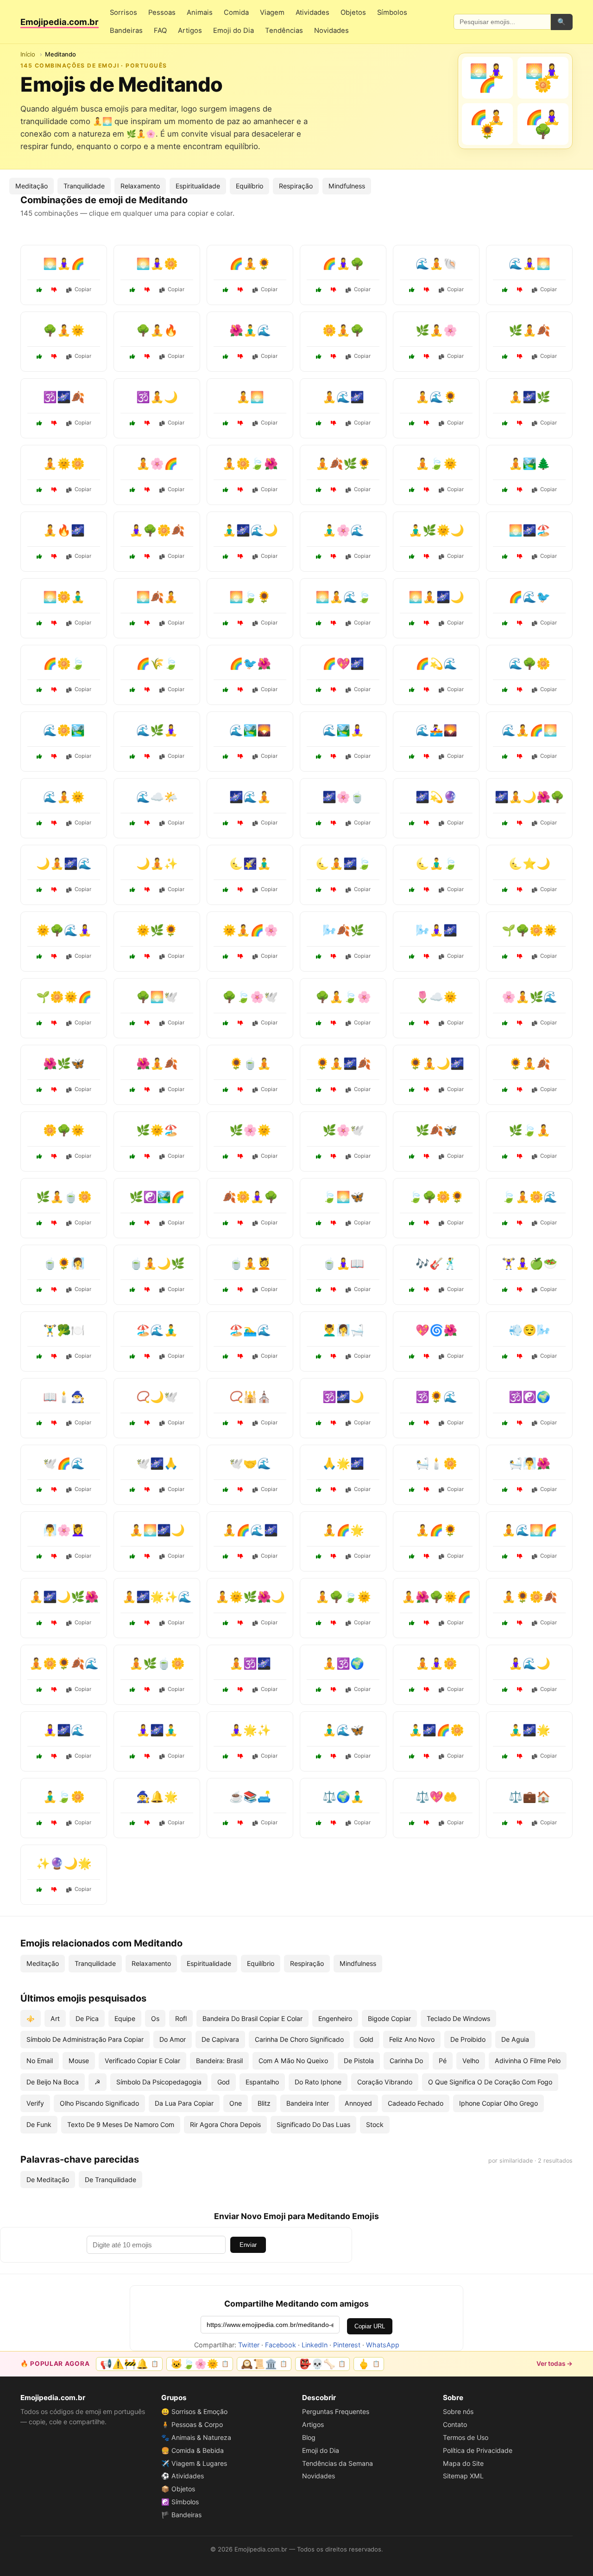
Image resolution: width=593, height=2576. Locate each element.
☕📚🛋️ (250, 1797)
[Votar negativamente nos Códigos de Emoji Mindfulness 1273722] (427, 1556)
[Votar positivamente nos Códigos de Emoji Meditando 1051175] (412, 290)
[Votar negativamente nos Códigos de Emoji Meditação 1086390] (240, 1556)
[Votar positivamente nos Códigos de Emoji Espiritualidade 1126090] (505, 1423)
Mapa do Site (463, 2463)
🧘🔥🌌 (64, 530)
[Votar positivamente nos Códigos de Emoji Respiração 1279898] (505, 1756)
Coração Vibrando (385, 2082)
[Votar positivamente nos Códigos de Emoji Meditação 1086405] (39, 1223)
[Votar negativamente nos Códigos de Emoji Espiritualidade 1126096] (334, 1490)
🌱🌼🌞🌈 (64, 997)
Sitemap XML (463, 2476)
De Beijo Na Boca (53, 2082)
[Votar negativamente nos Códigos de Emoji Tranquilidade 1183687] (334, 1356)
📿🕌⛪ (250, 1397)
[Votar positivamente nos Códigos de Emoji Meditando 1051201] (505, 356)
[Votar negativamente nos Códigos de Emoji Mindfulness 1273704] (240, 890)
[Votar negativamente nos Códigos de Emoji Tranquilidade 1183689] (240, 1090)
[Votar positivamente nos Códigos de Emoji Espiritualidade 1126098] (319, 1690)
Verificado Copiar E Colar (142, 2061)
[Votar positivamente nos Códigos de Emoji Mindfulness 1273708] (226, 823)
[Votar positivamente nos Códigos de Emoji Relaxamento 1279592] (319, 1756)
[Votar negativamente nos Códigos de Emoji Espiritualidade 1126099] (427, 823)
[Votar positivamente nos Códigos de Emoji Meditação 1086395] (39, 1690)
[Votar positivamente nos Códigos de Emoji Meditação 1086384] (412, 1690)
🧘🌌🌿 (530, 397)
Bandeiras (126, 31)
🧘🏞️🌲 (530, 464)
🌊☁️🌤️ (157, 797)
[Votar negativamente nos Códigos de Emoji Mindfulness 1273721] (147, 1023)
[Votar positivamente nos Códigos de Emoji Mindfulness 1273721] (132, 1023)
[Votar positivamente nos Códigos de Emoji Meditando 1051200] (319, 423)
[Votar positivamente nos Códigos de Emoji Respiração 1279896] (132, 823)
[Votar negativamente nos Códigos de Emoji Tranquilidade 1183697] (334, 823)
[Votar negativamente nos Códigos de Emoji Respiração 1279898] (520, 1756)
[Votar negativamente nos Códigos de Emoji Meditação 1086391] (240, 1623)
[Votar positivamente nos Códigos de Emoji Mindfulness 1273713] (319, 890)
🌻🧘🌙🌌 (436, 1063)
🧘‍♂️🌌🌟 (530, 1730)
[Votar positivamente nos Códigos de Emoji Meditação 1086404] (505, 1556)
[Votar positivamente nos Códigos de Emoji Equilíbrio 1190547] (132, 1223)
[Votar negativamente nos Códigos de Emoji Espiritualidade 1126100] (54, 1090)
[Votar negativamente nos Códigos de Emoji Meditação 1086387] (520, 1023)
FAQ (160, 31)
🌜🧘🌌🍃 (343, 864)
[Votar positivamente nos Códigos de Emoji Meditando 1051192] (319, 356)
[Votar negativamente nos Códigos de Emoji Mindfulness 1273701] (54, 956)
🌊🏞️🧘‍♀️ (343, 730)
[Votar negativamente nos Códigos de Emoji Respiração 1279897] (427, 956)
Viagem (272, 12)
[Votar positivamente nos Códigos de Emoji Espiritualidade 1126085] (132, 1490)
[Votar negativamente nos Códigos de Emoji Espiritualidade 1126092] (427, 1356)
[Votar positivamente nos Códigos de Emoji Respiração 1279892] (39, 1023)
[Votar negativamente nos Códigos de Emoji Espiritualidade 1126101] (54, 1490)
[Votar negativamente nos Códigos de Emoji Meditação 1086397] (54, 1623)
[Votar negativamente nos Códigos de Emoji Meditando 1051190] (54, 423)
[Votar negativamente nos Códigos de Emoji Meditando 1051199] (334, 290)
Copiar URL (370, 2326)
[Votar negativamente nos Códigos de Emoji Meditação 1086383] (147, 890)
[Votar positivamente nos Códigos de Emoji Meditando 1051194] (39, 290)
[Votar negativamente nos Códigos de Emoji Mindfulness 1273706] (427, 1423)
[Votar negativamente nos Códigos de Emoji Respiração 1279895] (334, 956)
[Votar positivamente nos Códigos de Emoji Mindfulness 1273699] (412, 1756)
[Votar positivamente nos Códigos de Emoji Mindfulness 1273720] (412, 890)
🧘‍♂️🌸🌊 (343, 530)
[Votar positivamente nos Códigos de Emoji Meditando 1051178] (132, 423)
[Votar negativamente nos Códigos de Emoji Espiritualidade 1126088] (427, 690)
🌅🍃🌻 (250, 597)
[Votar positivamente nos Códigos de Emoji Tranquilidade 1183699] (226, 1823)
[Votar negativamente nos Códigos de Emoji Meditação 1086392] (147, 1623)
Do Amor (173, 2039)
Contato (455, 2424)
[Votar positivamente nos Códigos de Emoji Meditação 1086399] (132, 1690)
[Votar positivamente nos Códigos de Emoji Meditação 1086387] (505, 1023)
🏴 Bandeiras (181, 2515)
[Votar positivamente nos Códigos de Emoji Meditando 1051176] (412, 490)
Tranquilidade (84, 186)
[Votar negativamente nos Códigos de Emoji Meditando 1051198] (54, 490)
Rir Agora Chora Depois (225, 2124)
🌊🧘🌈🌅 (530, 730)
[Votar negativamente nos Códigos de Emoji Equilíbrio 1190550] (520, 556)
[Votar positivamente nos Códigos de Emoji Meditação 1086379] (226, 1690)
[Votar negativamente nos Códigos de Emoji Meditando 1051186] (54, 356)
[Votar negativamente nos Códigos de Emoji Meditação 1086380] (54, 823)
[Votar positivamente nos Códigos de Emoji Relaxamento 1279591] (39, 690)
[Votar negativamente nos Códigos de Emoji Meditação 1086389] (520, 1623)
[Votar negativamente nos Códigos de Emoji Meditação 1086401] (427, 1623)
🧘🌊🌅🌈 (530, 1530)
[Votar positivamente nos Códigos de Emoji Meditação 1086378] (505, 1156)
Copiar (83, 289)
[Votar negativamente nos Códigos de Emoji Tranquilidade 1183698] (427, 1156)
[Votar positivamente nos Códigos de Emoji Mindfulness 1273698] (319, 756)
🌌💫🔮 (436, 797)
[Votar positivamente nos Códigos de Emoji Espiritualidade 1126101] (39, 1490)
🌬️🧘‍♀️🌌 (436, 930)
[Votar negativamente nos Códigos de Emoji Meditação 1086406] (520, 823)
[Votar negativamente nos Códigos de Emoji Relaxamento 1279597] (240, 1356)
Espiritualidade (198, 186)
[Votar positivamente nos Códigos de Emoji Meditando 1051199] (319, 290)
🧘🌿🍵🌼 (157, 1663)
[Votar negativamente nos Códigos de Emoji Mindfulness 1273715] (334, 1156)
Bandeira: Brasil (219, 2061)
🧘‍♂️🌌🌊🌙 (250, 530)
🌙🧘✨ (157, 864)
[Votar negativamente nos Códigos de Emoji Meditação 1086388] (147, 1556)
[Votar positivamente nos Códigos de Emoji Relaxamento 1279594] (505, 890)
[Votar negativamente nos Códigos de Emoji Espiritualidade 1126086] (54, 1890)
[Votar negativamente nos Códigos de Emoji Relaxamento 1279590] (520, 1490)
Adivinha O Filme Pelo (528, 2061)
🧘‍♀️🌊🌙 (530, 1663)
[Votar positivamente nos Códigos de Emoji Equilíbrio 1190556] (412, 1823)
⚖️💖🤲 (436, 1797)
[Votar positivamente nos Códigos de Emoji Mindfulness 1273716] (132, 623)
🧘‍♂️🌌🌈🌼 (436, 1730)
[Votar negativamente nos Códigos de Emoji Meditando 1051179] (240, 290)
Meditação (32, 186)
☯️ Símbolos (180, 2502)
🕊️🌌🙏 (157, 1463)
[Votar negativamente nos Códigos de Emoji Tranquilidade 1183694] (427, 1490)
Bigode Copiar (389, 2018)
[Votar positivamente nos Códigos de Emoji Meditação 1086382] (132, 1090)
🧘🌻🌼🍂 (530, 1597)
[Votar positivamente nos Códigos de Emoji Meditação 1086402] (505, 1223)
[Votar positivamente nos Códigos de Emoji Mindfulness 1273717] (39, 1756)
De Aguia (515, 2039)
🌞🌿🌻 (157, 930)
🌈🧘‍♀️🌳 (343, 264)
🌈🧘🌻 (250, 264)
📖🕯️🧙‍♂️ (64, 1397)
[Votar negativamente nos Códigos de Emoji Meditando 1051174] (427, 356)
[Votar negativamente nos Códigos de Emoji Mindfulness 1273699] (427, 1756)
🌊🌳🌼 (530, 664)
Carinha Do (406, 2061)
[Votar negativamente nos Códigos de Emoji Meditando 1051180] (54, 556)
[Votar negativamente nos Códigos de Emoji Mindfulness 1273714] (147, 1356)
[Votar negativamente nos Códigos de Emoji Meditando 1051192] (334, 356)
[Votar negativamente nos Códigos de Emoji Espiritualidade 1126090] (520, 1423)
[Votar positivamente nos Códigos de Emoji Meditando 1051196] (132, 356)
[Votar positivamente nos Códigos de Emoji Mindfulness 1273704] (226, 890)
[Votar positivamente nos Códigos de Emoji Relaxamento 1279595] (39, 1556)
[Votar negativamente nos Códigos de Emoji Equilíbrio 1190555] (334, 1290)
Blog (309, 2437)
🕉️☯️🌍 (530, 1397)
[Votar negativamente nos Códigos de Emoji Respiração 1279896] (147, 823)
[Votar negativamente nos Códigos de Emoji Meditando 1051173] (240, 423)
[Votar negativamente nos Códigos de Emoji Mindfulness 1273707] (147, 1156)
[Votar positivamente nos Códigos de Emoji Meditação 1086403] (412, 1090)
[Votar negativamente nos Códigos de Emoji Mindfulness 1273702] (147, 690)
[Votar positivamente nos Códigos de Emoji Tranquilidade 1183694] (412, 1490)
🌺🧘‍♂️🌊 (250, 330)
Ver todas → (555, 2364)
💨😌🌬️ (530, 1330)
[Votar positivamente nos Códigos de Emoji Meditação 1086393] (132, 1290)
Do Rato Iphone (318, 2082)
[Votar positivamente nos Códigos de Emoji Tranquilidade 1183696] (505, 1690)
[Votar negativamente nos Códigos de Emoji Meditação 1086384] (427, 1690)
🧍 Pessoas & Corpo (192, 2424)
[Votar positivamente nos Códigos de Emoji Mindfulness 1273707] (132, 1156)
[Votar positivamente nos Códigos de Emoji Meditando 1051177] (132, 556)
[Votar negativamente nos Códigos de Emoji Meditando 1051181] (240, 356)
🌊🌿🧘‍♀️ (157, 730)
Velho (471, 2061)
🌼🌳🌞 (64, 1130)
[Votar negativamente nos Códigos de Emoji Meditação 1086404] (520, 1556)
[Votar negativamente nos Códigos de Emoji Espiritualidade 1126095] (147, 1823)
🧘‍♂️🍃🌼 (64, 1797)
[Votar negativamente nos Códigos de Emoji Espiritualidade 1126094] (240, 756)
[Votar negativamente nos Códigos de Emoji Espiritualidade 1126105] (240, 1156)
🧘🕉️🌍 (343, 1663)
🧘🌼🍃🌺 (250, 464)
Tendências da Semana (338, 2463)
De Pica (87, 2018)
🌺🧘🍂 (157, 1063)
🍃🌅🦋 (343, 1197)
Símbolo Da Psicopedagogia (159, 2082)
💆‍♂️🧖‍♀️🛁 (343, 1330)
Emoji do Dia (233, 31)
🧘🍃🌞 (436, 464)
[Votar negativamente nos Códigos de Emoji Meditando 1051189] (240, 490)
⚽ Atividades (183, 2476)
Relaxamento (140, 186)
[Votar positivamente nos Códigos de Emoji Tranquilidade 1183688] (226, 690)
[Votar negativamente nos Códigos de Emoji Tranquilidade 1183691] (334, 1223)
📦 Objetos (178, 2489)
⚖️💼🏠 (530, 1797)
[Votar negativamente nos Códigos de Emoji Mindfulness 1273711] (334, 1090)
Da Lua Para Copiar (184, 2103)
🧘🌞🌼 (64, 464)
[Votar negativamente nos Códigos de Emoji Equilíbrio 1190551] (520, 1823)
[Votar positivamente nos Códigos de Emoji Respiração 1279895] (319, 956)
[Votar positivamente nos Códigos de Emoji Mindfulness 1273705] (226, 1223)
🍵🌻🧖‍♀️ (64, 1263)
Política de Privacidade (478, 2450)
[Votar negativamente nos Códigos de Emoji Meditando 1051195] (520, 423)
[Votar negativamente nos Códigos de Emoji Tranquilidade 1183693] (427, 1023)
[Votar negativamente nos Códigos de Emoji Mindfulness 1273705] (240, 1223)
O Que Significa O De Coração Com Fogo (490, 2082)
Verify (35, 2103)
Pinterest (347, 2345)
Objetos (353, 12)
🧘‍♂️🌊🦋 (343, 1730)
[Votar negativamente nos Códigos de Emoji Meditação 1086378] (520, 1156)
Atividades (312, 12)
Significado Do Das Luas (313, 2124)
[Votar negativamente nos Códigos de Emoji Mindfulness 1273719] (54, 756)
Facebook (281, 2345)
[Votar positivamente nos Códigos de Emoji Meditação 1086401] (412, 1623)
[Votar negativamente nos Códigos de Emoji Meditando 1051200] (334, 423)
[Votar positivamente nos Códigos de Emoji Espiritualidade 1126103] (319, 690)
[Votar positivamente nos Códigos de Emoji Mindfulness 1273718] (132, 956)
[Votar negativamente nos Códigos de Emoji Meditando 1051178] (147, 423)
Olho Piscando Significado (99, 2103)
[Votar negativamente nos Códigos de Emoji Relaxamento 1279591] (54, 690)
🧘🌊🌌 (343, 397)
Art (55, 2018)
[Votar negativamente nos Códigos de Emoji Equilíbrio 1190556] (427, 1823)
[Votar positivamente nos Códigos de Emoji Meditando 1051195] (505, 423)
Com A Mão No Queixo (293, 2061)
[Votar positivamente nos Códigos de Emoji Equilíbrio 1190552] (39, 1823)
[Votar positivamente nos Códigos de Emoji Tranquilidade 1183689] (226, 1090)
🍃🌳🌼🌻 (436, 1197)
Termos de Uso (466, 2437)
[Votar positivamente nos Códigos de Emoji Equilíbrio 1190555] (319, 1290)
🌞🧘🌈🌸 (250, 930)
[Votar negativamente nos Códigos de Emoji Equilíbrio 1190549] (520, 1290)
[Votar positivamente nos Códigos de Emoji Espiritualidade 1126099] (412, 823)
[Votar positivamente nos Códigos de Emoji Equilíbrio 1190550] (505, 556)
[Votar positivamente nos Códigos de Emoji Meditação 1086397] (39, 1623)
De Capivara (220, 2039)
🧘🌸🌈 (157, 464)
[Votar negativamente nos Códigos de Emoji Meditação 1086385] (240, 1290)
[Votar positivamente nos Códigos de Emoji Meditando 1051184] (319, 490)
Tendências (284, 31)
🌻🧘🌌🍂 (343, 1063)
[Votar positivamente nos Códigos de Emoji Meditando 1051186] (39, 356)
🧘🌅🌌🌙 (157, 1530)
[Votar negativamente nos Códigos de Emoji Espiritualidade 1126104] (520, 690)
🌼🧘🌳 (343, 330)
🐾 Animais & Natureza (196, 2437)
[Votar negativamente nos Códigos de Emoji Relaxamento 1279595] (54, 1556)
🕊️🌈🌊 (64, 1463)
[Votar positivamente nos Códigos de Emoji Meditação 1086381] (319, 1556)
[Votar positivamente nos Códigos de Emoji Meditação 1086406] (505, 823)
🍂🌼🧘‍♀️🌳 (250, 1197)
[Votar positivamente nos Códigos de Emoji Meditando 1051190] (39, 423)
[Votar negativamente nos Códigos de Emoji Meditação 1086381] (334, 1556)
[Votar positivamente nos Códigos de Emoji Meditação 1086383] (132, 890)
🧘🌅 (250, 397)
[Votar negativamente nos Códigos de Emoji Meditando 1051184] (334, 490)
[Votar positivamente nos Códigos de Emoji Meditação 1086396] (505, 756)
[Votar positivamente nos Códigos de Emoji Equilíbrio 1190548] (226, 1490)
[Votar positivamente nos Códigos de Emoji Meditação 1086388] (132, 1556)
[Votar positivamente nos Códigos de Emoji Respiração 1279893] (505, 1356)
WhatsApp (383, 2345)
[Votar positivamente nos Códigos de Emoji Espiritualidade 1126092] (412, 1356)
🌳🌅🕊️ (157, 997)
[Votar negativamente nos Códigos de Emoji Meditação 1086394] (334, 1023)
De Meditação (48, 2180)
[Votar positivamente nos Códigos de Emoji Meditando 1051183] (132, 290)
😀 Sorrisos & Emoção (194, 2411)
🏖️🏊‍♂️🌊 (250, 1330)
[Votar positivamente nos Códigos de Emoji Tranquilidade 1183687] (319, 1356)
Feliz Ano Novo (412, 2039)
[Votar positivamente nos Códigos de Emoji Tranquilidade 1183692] (412, 756)
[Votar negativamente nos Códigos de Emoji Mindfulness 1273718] (147, 956)
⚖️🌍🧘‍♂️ (343, 1797)
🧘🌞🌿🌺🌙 (250, 1597)
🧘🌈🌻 (436, 1530)
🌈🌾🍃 (157, 664)
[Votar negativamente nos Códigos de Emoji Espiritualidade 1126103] (334, 690)
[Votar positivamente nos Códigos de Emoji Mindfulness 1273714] (132, 1356)
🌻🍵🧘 (250, 1063)
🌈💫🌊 (436, 664)
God (224, 2082)
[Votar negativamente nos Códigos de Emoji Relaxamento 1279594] (520, 890)
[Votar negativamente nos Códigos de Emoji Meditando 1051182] (520, 490)
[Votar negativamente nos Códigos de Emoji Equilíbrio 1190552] (54, 1823)
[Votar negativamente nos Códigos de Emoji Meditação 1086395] (54, 1690)
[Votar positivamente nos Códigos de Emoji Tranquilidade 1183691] (319, 1223)
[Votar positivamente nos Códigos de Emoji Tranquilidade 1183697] (319, 823)
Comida (236, 12)
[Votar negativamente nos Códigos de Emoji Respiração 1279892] (54, 1023)
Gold (366, 2039)
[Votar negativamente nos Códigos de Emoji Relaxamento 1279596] (147, 1756)
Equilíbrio (249, 186)
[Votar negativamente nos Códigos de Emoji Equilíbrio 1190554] (334, 1423)
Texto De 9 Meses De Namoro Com (121, 2124)
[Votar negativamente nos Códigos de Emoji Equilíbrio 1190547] (147, 1223)
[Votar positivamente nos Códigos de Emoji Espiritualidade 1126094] (226, 756)
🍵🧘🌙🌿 (157, 1263)
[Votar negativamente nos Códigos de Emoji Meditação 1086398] (240, 956)
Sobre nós (458, 2411)
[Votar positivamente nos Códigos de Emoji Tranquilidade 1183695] (226, 623)
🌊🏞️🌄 (250, 730)
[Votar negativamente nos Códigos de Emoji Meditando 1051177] (147, 556)
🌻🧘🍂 (530, 1063)
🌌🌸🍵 (343, 797)
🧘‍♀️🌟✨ (250, 1730)
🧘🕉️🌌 (250, 1663)
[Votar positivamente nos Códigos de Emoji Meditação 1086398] (226, 956)
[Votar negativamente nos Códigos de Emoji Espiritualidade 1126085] (147, 1490)
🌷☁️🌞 (436, 997)
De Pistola (359, 2061)
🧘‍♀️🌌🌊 (64, 1730)
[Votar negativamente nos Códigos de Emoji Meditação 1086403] (427, 1090)
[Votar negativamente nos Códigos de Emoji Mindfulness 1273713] (334, 890)
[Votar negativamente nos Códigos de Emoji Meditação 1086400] (54, 890)
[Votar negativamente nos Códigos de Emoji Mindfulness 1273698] (334, 756)
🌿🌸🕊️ (343, 1130)
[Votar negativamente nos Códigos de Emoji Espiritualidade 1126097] (147, 1423)
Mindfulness (347, 186)
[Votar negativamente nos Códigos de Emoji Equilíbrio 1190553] (427, 1290)
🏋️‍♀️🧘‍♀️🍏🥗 (530, 1263)
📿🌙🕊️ (157, 1397)
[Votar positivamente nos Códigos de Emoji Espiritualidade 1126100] (39, 1090)
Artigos (190, 31)
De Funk (39, 2124)
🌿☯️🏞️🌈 (157, 1197)
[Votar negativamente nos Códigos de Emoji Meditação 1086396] (520, 756)
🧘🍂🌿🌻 (343, 464)
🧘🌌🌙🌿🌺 (64, 1597)
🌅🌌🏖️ (530, 530)
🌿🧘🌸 (436, 330)
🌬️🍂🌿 (343, 930)
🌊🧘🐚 (436, 264)
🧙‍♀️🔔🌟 (157, 1797)
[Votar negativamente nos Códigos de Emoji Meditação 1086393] (147, 1290)
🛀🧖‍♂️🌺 (530, 1463)
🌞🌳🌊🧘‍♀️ (64, 930)
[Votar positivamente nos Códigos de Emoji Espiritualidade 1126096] (319, 1490)
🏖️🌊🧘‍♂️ (157, 1330)
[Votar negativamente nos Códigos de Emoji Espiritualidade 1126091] (54, 1423)
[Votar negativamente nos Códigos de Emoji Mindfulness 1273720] (427, 890)
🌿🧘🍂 (530, 330)
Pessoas (162, 12)
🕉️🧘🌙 (157, 397)
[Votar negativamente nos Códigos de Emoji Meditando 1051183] (147, 290)
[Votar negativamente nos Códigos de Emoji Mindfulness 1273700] (520, 1090)
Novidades (331, 31)
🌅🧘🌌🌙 (436, 597)
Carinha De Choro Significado (299, 2039)
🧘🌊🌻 (436, 397)
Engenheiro (335, 2018)
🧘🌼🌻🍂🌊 (64, 1663)
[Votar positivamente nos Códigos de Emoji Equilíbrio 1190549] (505, 1290)
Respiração (296, 186)
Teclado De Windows (458, 2018)
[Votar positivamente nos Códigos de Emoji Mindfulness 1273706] (412, 1423)
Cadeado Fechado (416, 2103)
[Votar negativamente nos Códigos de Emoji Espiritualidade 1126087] (240, 1423)
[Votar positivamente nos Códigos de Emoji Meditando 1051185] (226, 556)
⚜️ (31, 2018)
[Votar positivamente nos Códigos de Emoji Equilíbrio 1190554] (319, 1423)
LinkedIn (315, 2345)
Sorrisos (123, 12)
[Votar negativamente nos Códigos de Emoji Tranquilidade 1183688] (240, 690)
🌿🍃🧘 (530, 1130)
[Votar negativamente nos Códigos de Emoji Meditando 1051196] (147, 356)
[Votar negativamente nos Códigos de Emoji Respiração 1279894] (427, 1223)
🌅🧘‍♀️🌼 (157, 264)
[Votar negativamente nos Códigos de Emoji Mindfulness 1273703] (334, 623)
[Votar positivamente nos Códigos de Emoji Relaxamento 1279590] (505, 1490)
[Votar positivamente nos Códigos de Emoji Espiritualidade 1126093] (412, 623)
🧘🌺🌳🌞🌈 (436, 1597)
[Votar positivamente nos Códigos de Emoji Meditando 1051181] (226, 356)
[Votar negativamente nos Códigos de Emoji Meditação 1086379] (240, 1690)
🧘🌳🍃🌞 (343, 1597)
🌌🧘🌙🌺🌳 (530, 797)
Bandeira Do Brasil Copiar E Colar (252, 2018)
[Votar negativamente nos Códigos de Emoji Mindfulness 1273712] (147, 756)
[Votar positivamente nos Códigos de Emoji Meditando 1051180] (39, 556)
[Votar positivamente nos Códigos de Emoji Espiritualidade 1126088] (412, 690)
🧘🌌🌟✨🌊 (157, 1597)
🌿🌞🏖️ (157, 1130)
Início (28, 54)
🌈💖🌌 (343, 664)
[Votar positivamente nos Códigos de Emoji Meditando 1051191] (412, 556)
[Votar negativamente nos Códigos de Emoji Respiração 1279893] (520, 1356)
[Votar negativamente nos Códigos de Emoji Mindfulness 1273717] (54, 1756)
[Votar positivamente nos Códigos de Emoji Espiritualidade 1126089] (505, 956)
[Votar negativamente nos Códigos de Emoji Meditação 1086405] (54, 1223)
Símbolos (392, 12)
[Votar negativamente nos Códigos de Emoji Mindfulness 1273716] (147, 623)
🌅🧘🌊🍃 (343, 597)
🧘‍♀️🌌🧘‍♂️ (157, 1730)
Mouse (79, 2061)
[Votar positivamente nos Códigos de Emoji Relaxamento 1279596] (132, 1756)
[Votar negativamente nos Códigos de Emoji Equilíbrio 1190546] (334, 1823)
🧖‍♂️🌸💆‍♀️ (64, 1530)
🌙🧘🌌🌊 (64, 864)
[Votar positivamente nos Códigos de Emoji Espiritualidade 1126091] (39, 1423)
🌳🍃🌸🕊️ (250, 997)
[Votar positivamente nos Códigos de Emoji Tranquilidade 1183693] (412, 1023)
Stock (375, 2124)
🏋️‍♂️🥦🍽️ (64, 1330)
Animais (200, 12)
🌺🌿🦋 (64, 1063)
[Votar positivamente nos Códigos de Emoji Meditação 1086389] (505, 1623)
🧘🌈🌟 (343, 1530)
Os (155, 2018)
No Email (40, 2061)
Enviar (248, 2245)
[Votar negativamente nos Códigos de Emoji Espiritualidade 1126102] (240, 1756)
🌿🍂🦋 (436, 1130)
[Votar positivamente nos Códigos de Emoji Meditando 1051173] (226, 423)
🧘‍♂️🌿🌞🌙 (436, 530)
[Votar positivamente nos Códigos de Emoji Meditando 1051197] (319, 556)
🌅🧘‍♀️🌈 (64, 264)
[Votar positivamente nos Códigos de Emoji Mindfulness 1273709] (226, 1023)
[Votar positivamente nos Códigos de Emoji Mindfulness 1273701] (39, 956)
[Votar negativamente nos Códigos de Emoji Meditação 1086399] (147, 1690)
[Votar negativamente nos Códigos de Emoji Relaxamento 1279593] (54, 1290)
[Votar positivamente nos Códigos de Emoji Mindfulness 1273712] (132, 756)
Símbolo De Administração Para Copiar (85, 2039)
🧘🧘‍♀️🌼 (436, 1663)
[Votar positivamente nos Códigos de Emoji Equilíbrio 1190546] (319, 1823)
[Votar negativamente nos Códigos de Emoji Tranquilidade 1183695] (240, 623)
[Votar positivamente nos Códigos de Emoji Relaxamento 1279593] (39, 1290)
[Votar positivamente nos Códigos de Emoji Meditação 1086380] (39, 823)
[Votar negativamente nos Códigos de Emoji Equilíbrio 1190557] (54, 1356)
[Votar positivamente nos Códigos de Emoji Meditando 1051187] (132, 490)
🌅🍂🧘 (157, 597)
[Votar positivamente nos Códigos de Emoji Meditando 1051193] (412, 423)
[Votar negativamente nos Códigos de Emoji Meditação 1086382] (147, 1090)
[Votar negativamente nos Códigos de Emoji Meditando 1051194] (54, 290)
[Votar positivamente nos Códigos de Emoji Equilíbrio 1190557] (39, 1356)
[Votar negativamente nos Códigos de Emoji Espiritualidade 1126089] (520, 956)
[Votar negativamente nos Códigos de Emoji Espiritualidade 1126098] (334, 1690)
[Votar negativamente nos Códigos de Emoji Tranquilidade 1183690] (54, 1156)
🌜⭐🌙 (530, 864)
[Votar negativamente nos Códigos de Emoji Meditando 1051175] (427, 290)
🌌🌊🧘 (250, 797)
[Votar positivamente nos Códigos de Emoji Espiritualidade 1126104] (505, 690)
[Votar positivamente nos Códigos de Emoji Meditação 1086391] (226, 1623)
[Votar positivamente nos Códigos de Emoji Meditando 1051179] (226, 290)
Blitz (264, 2103)
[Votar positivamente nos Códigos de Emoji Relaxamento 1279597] (226, 1356)
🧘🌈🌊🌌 (250, 1530)
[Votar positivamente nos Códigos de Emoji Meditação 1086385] (226, 1290)
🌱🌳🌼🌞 (530, 930)
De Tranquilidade (110, 2180)
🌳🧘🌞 (64, 330)
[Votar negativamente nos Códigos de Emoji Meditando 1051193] (427, 423)
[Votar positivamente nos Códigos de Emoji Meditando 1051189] (226, 490)
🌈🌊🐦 (530, 597)
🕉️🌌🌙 (343, 1397)
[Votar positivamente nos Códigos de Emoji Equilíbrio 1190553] (412, 1290)
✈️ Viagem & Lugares (194, 2463)
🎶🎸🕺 (436, 1263)
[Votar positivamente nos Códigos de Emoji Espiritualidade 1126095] (132, 1823)
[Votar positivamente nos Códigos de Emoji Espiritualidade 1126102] (226, 1756)
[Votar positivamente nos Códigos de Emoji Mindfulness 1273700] (505, 1090)
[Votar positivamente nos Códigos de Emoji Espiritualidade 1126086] (39, 1890)
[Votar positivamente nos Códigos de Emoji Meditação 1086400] (39, 890)
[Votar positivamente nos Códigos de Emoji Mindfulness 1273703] (319, 623)
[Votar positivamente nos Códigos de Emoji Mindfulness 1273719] (39, 756)
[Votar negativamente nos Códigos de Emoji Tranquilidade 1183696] (520, 1690)
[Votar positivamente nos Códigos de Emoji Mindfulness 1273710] (39, 623)
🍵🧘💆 (250, 1263)
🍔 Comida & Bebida (192, 2450)
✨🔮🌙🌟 (64, 1863)
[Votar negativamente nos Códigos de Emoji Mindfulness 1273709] (240, 1023)
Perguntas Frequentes (336, 2411)
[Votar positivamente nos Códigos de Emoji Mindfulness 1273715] (319, 1156)
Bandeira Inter (308, 2103)
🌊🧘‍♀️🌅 (530, 264)
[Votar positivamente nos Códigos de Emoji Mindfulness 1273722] (412, 1556)
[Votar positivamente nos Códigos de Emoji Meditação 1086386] (319, 1623)
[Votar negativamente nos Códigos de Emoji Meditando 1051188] (520, 290)
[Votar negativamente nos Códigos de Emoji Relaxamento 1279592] (334, 1756)
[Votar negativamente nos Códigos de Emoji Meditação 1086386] (334, 1623)
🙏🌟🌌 (343, 1463)
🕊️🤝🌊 (250, 1463)
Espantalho (262, 2082)
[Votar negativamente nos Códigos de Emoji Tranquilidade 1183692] (427, 756)
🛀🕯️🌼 (436, 1463)
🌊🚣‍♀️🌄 (436, 730)
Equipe (125, 2018)
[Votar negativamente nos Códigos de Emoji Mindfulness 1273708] (240, 823)
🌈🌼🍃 (64, 664)
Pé (443, 2061)
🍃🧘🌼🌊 (530, 1197)
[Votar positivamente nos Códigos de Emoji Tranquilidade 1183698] (412, 1156)
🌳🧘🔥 (157, 330)
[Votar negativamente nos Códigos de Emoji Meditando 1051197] (334, 556)
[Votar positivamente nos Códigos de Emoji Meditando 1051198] (39, 490)
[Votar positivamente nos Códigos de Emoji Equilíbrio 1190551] (505, 1823)
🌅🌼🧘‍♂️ (64, 597)
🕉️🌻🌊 (436, 1397)
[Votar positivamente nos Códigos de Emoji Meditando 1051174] (412, 356)
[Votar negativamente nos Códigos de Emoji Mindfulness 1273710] (54, 623)
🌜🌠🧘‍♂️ (250, 864)
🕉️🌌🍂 (64, 397)
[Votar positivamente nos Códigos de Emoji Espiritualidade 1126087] (226, 1423)
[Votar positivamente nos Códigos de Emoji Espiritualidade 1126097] (132, 1423)
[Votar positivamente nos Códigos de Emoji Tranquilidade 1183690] (39, 1156)
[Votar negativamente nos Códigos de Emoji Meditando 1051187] (147, 490)
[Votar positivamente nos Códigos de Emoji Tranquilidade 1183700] (505, 623)
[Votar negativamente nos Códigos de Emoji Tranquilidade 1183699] (240, 1823)
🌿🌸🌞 (250, 1130)
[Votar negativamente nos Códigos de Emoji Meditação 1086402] (520, 1223)
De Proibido (468, 2039)
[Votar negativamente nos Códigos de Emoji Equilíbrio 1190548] (240, 1490)
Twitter (249, 2345)
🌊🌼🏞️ (64, 730)
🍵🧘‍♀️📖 (343, 1263)
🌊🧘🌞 (64, 797)
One (236, 2103)
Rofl (181, 2018)
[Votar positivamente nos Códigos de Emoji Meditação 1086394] (319, 1023)
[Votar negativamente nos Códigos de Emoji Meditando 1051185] (240, 556)
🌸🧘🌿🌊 (530, 997)
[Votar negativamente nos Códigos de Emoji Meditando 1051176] (427, 490)
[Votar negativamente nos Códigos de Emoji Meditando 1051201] (520, 356)
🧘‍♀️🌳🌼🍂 (157, 530)
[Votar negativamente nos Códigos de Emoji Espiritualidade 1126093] (427, 623)
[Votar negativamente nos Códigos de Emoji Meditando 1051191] (427, 556)
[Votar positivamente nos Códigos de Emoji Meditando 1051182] (505, 490)
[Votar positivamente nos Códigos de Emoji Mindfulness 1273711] (319, 1090)
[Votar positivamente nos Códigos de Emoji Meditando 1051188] (505, 290)
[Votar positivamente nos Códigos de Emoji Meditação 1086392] (132, 1623)
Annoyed (358, 2103)
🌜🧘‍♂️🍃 (436, 864)
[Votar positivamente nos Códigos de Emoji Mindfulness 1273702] (132, 690)
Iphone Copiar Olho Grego (498, 2103)
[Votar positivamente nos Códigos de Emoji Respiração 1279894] (412, 1223)
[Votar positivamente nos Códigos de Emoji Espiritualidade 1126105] (226, 1156)
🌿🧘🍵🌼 (64, 1197)
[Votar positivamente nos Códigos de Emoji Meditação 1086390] (226, 1556)
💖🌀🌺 (436, 1330)
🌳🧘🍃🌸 (343, 997)
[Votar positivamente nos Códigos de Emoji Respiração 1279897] (412, 956)
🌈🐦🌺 (250, 664)
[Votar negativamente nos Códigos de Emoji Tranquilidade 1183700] (520, 623)
